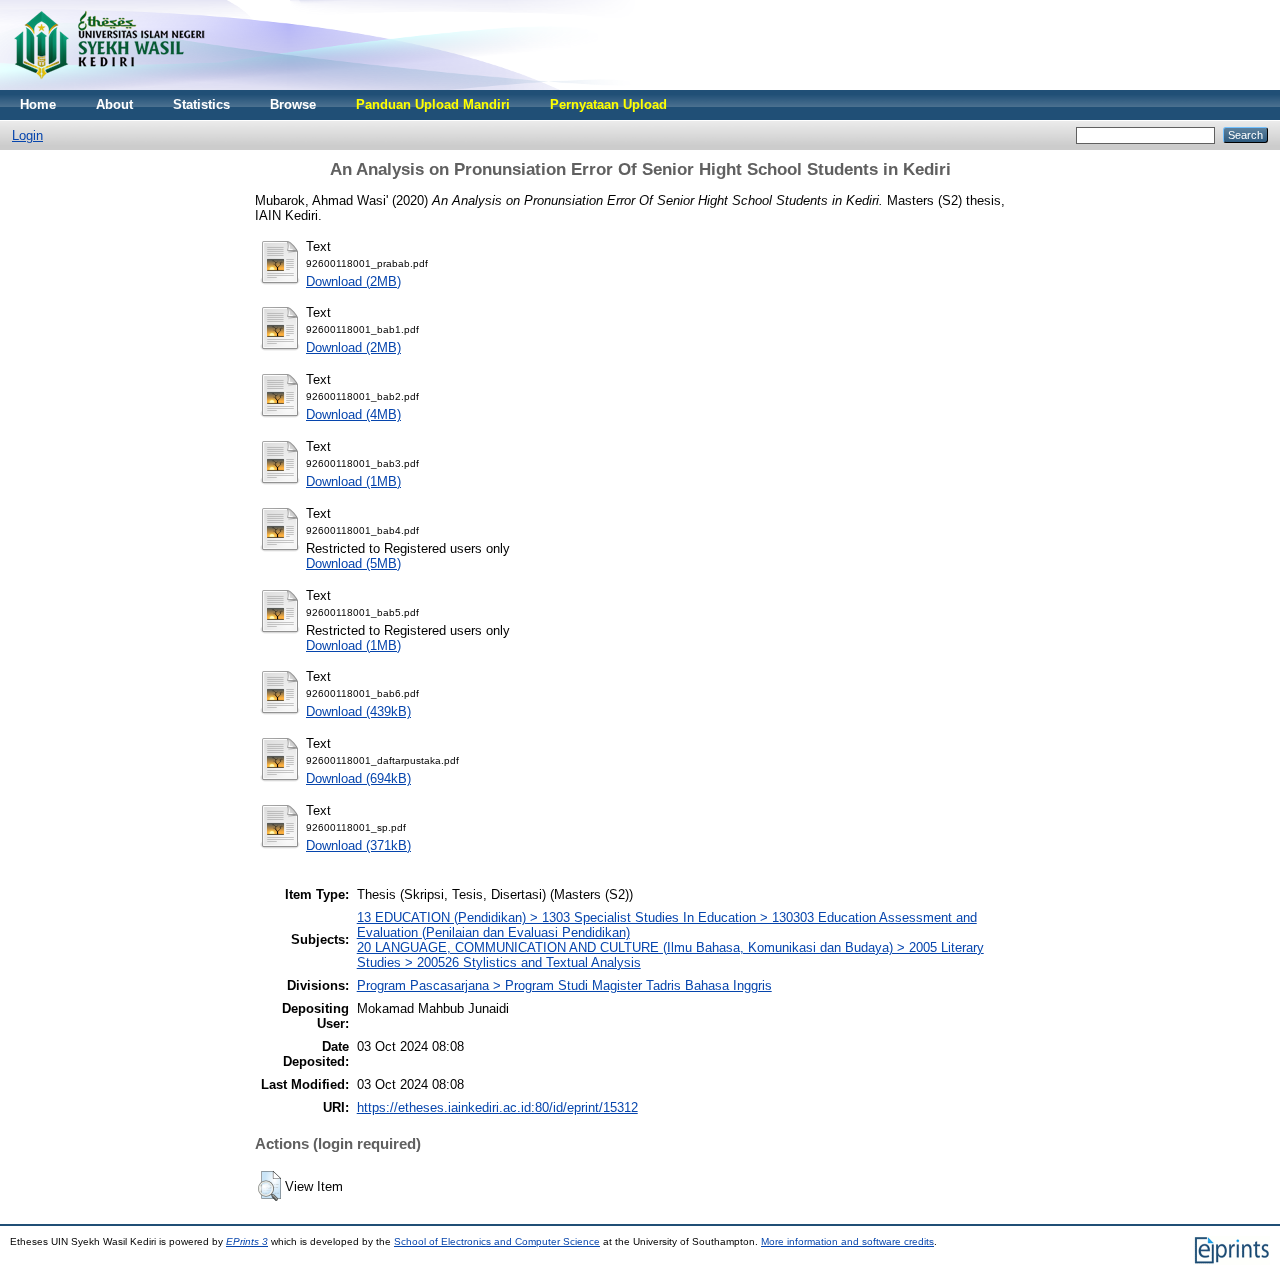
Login (27, 135)
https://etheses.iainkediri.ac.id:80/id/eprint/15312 (497, 1107)
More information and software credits (847, 1241)
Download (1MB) (353, 481)
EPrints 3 (247, 1241)
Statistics (201, 104)
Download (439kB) (358, 711)
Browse (293, 104)
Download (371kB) (358, 845)
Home (38, 104)
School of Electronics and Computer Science (497, 1241)
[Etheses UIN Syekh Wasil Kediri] (109, 85)
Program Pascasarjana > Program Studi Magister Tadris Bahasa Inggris (564, 985)
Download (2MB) (353, 281)
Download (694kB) (358, 778)
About (114, 104)
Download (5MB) (353, 563)
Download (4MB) (353, 414)
